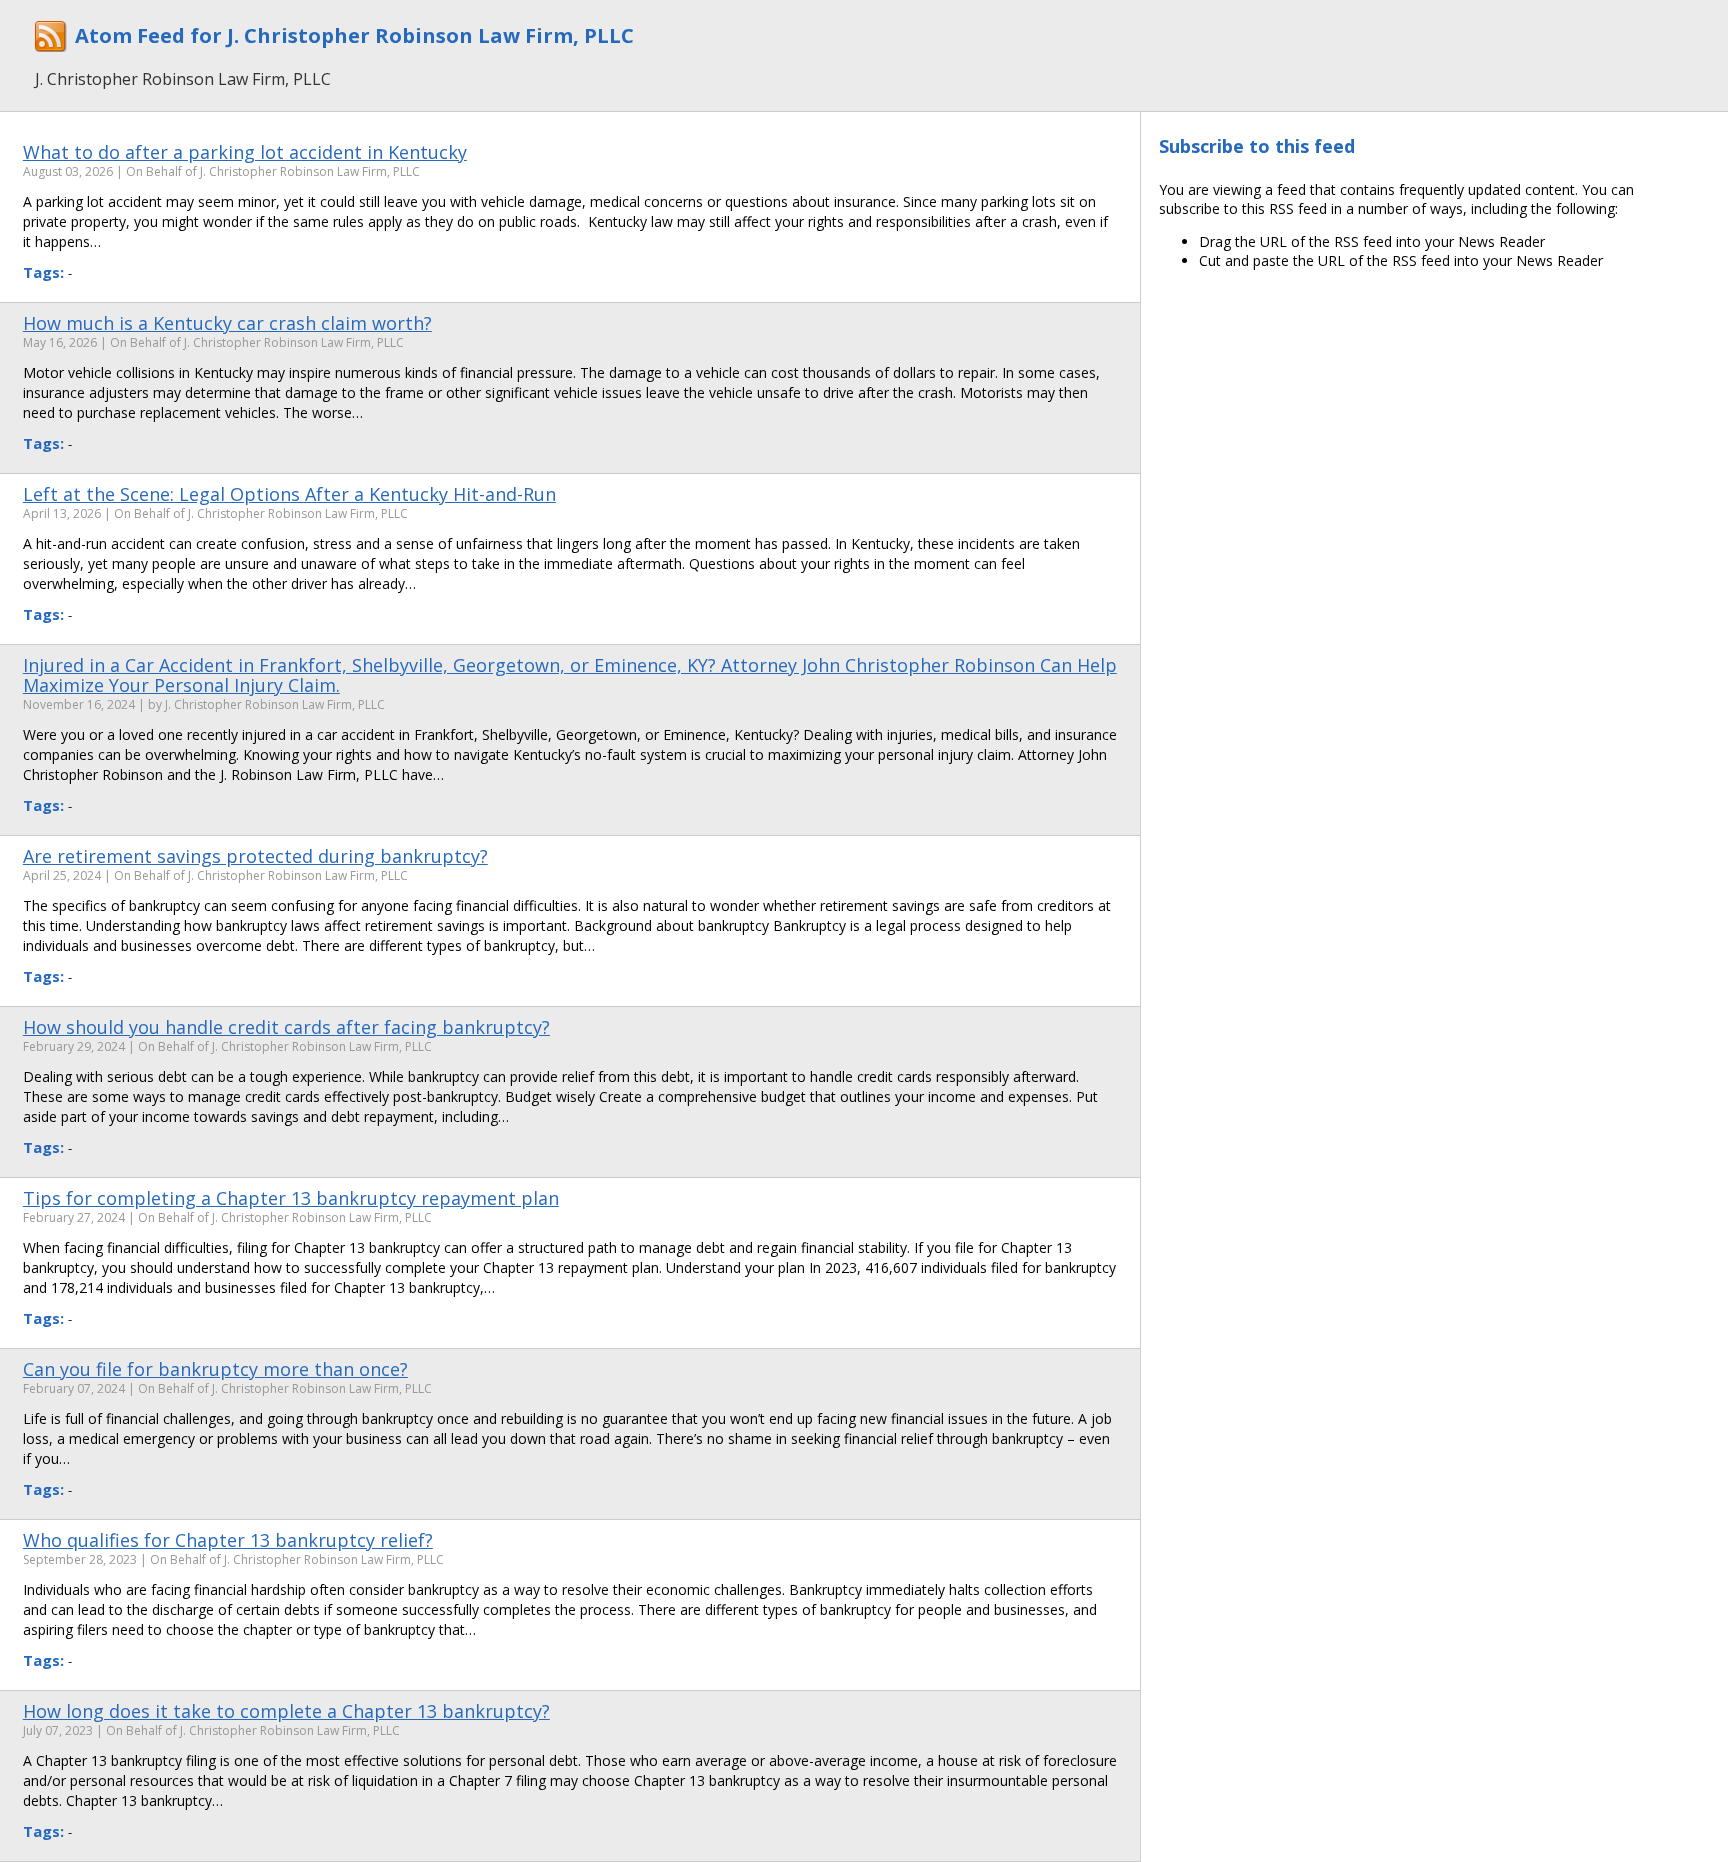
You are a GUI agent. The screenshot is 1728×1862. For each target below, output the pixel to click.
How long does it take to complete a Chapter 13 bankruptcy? (286, 1711)
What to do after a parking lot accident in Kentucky (245, 152)
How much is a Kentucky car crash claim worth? (227, 323)
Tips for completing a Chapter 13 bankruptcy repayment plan (291, 1198)
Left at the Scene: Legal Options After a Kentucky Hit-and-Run (289, 494)
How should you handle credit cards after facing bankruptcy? (286, 1027)
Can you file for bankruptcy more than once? (215, 1369)
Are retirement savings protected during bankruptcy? (255, 856)
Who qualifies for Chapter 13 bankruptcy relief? (228, 1540)
